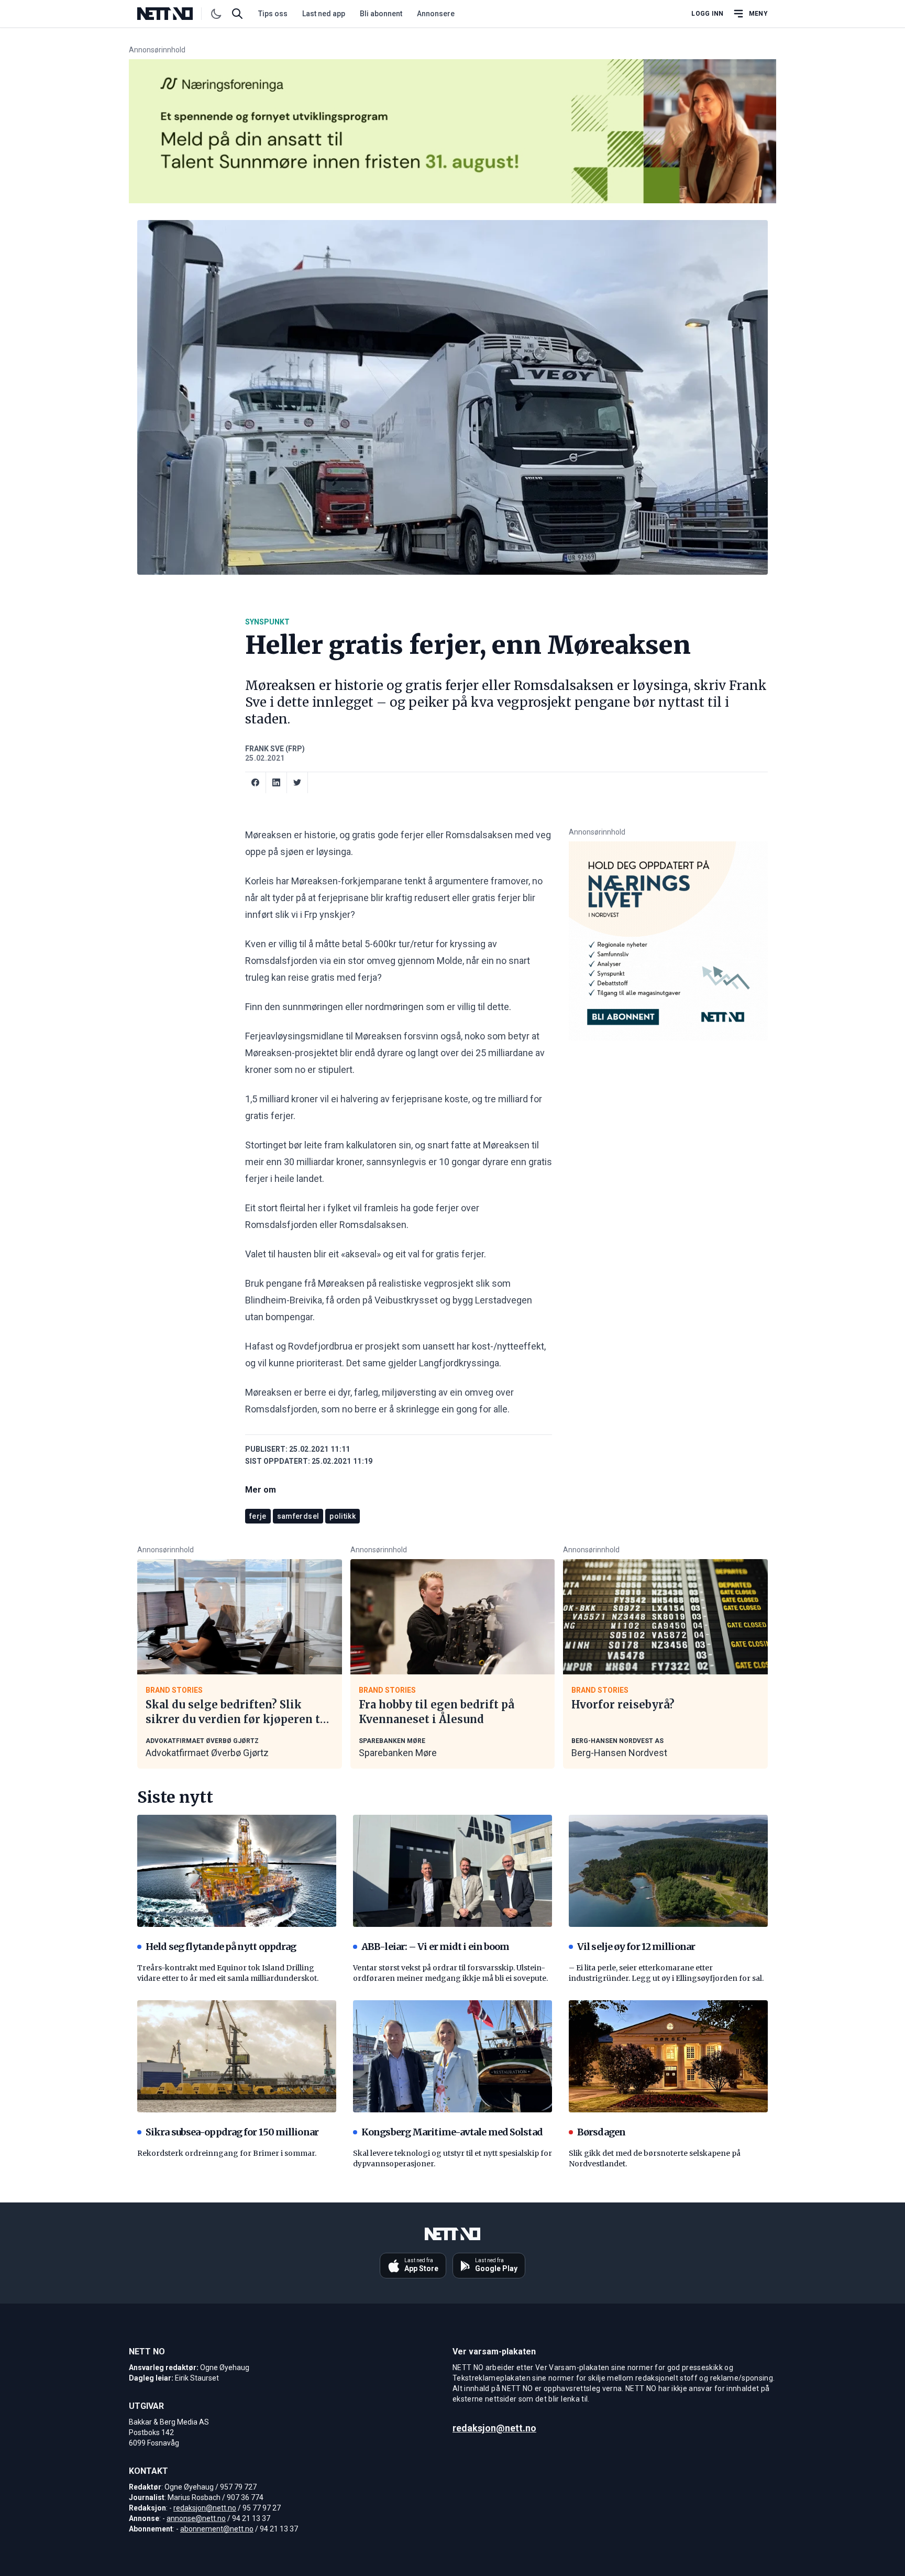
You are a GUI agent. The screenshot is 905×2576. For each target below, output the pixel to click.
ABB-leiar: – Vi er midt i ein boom (435, 1947)
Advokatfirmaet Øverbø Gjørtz (207, 1753)
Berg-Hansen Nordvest (619, 1753)
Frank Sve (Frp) (275, 749)
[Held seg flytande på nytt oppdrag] (237, 1871)
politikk (343, 1516)
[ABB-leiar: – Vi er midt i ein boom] (452, 1871)
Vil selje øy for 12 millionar (636, 1947)
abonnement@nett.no (217, 2529)
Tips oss (273, 14)
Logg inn (707, 14)
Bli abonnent (381, 14)
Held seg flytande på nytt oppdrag (221, 1947)
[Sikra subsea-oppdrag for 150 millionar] (237, 2056)
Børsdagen (601, 2132)
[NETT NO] (174, 14)
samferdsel (298, 1516)
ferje (258, 1516)
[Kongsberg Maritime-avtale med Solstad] (452, 2056)
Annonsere (436, 14)
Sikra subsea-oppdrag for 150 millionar (232, 2132)
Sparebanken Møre (398, 1753)
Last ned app (324, 14)
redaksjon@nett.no (205, 2508)
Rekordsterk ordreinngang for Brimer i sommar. (227, 2153)
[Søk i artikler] (237, 14)
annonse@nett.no (196, 2518)
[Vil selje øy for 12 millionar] (668, 1871)
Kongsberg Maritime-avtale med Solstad (452, 2132)
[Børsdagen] (668, 2056)
